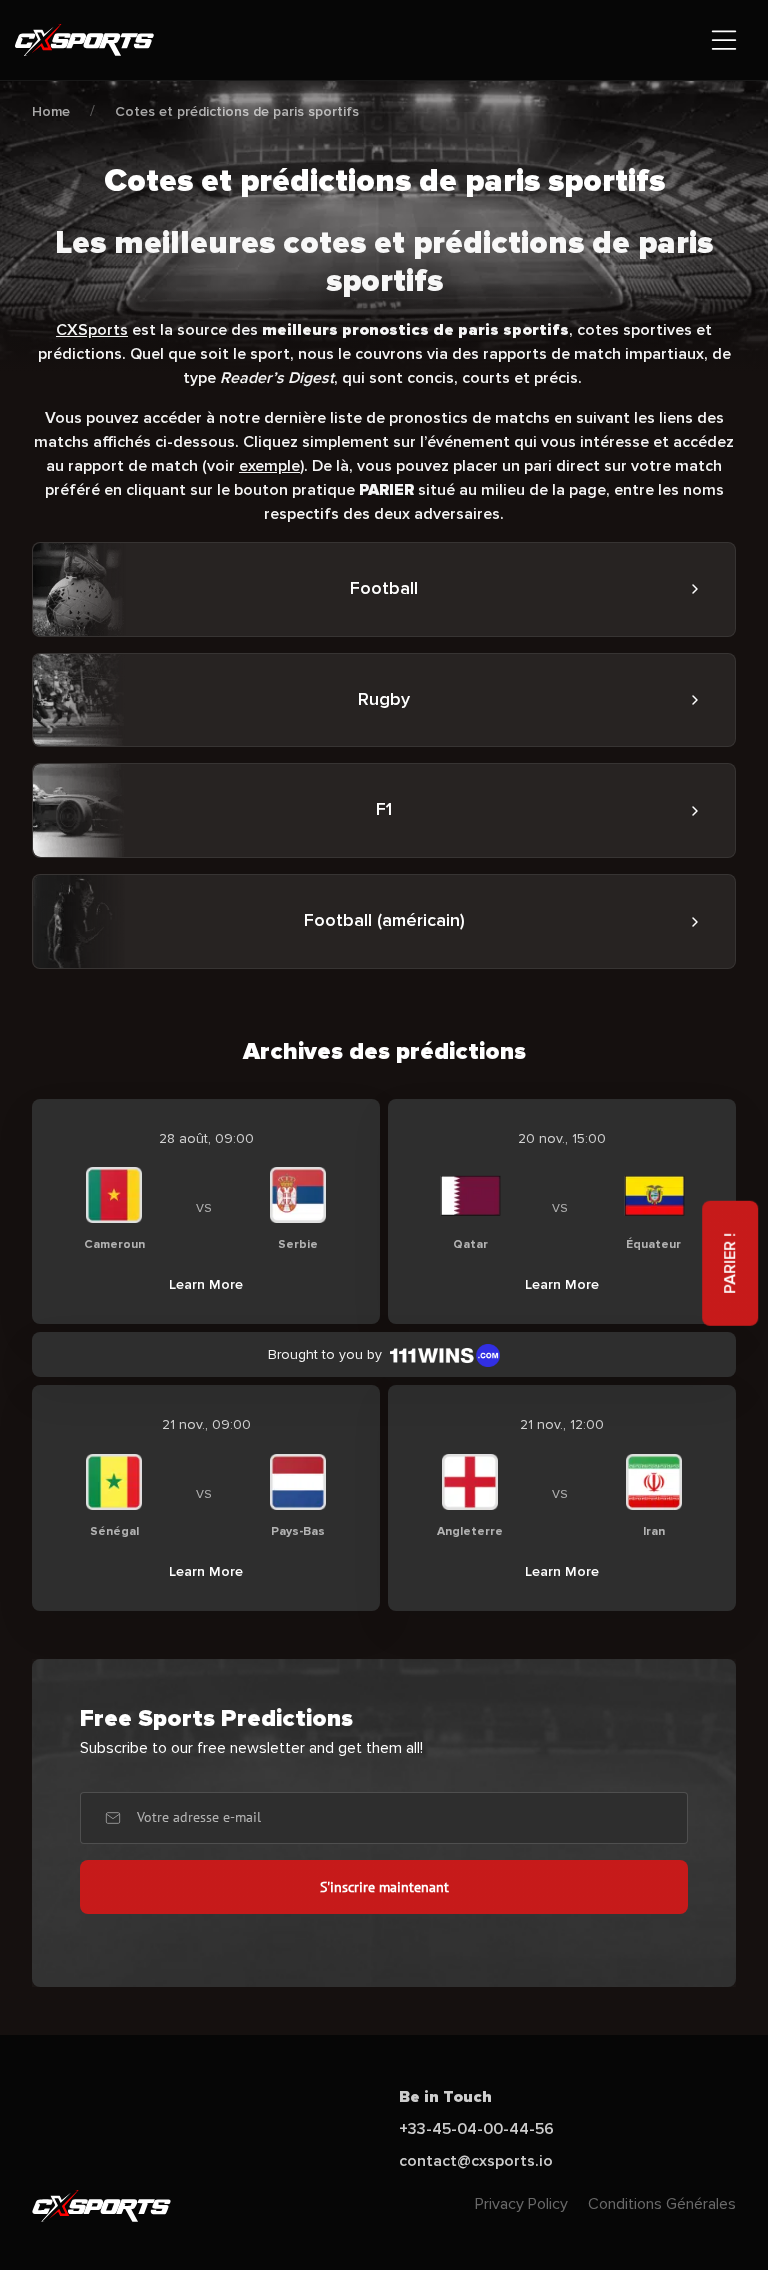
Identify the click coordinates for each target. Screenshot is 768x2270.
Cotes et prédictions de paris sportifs (237, 111)
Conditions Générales (662, 2204)
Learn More (206, 1284)
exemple (269, 466)
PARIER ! (730, 1263)
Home (51, 111)
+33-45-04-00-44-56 (476, 2129)
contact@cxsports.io (476, 2161)
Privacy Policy (521, 2204)
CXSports (92, 330)
